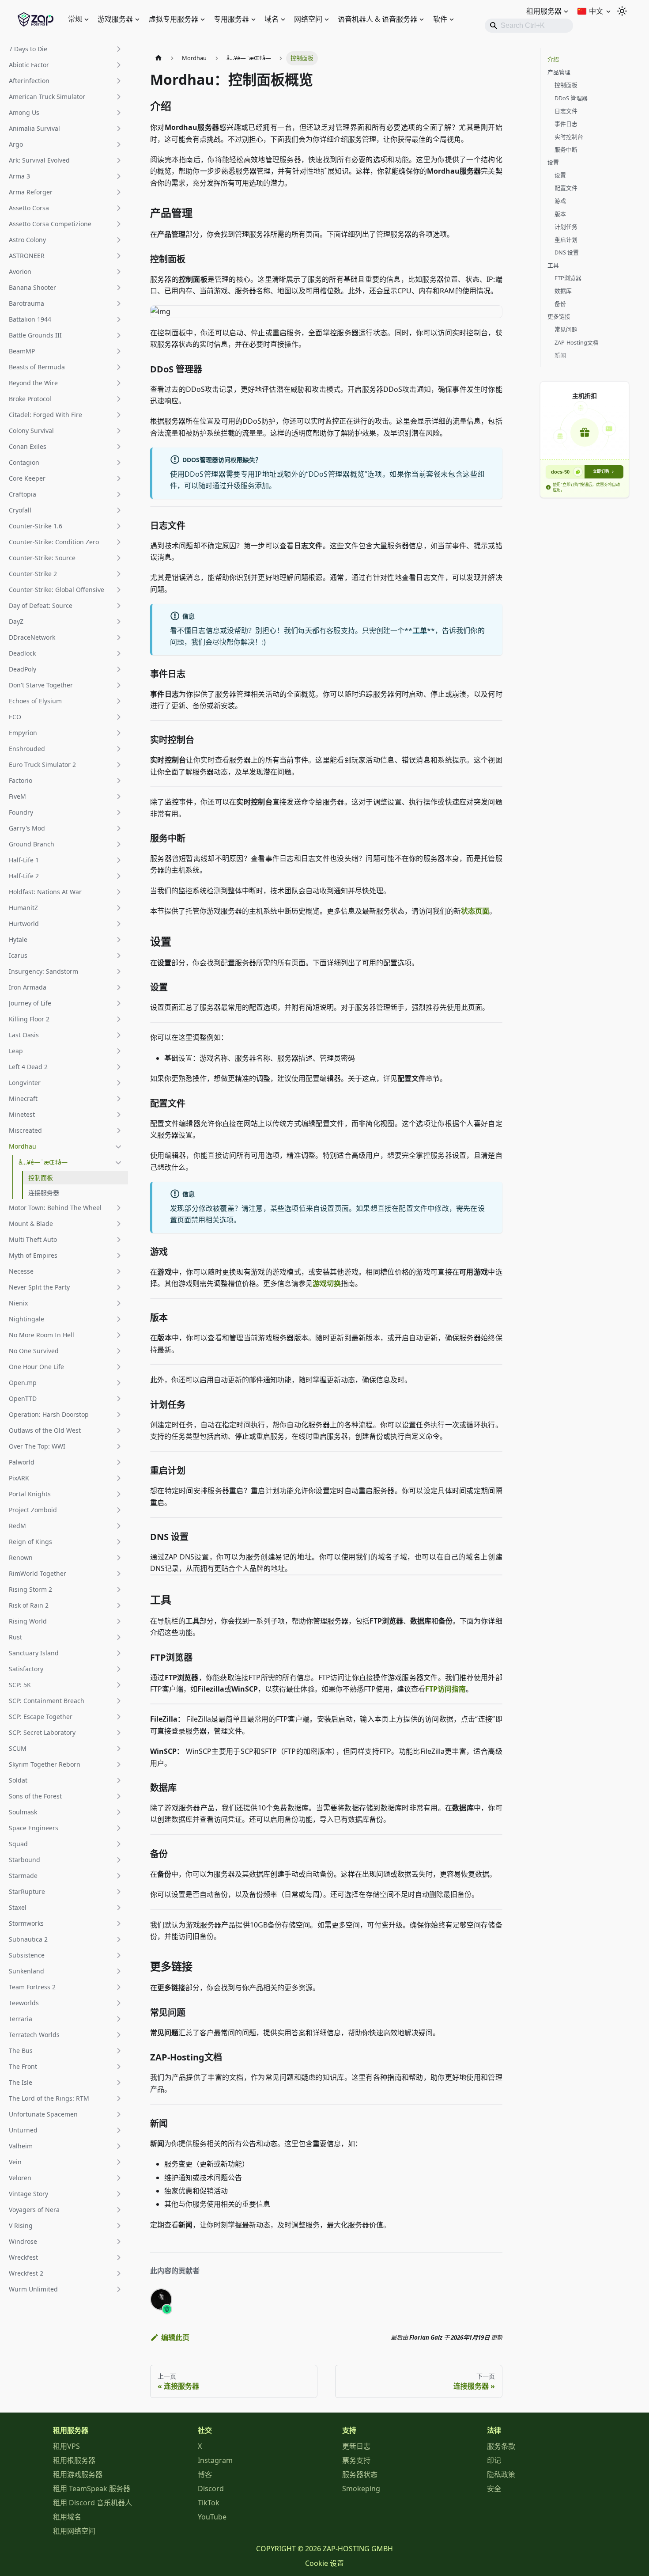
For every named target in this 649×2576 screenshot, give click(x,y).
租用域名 (67, 2517)
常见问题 (566, 329)
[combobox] (529, 26)
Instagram (215, 2460)
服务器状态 (360, 2474)
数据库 (563, 291)
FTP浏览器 (568, 278)
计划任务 (566, 227)
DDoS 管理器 (571, 98)
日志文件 (566, 111)
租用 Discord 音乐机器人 (92, 2503)
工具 (553, 265)
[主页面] (158, 58)
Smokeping (361, 2489)
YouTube (212, 2517)
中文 (596, 11)
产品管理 (559, 72)
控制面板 (566, 85)
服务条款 (501, 2446)
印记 (494, 2460)
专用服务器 (231, 19)
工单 (419, 630)
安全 (494, 2489)
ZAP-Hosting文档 (577, 342)
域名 (272, 19)
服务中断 (566, 149)
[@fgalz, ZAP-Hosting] (161, 2299)
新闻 (560, 355)
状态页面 (475, 911)
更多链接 (559, 316)
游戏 (560, 201)
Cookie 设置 (324, 2563)
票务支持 (356, 2460)
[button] (66, 49)
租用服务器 (544, 11)
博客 (205, 2474)
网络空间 (308, 19)
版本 (560, 214)
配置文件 (566, 188)
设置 (553, 162)
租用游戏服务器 (78, 2474)
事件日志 (566, 124)
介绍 (553, 59)
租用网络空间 (74, 2531)
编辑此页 (175, 2337)
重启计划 (566, 239)
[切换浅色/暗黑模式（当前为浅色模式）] (622, 11)
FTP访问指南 (445, 1689)
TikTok (209, 2503)
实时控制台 (569, 137)
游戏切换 (327, 1283)
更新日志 (356, 2446)
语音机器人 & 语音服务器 (377, 19)
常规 (75, 19)
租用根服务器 (74, 2460)
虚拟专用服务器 (174, 19)
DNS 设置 (567, 252)
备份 (560, 304)
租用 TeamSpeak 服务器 (92, 2489)
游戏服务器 (115, 19)
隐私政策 (501, 2474)
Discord (211, 2489)
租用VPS (66, 2446)
